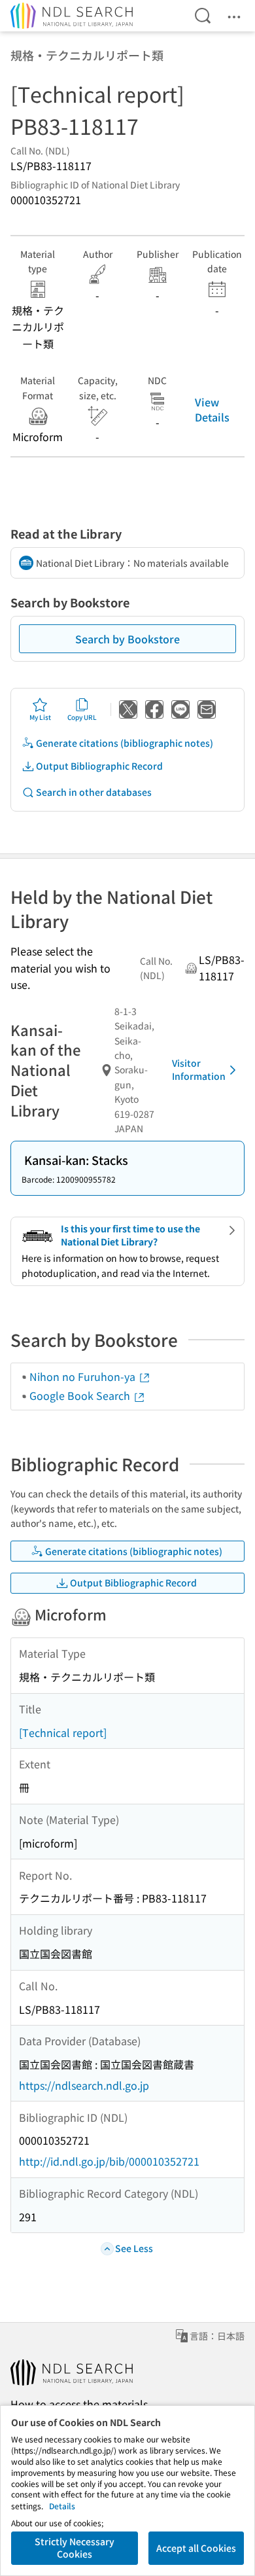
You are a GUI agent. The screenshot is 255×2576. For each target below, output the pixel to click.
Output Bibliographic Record (99, 766)
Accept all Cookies (196, 2548)
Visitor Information (199, 1069)
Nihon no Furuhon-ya (84, 1376)
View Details (212, 409)
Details (62, 2506)
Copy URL (82, 717)
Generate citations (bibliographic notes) (125, 743)
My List (40, 717)
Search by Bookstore (127, 639)
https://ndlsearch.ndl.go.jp (84, 2085)
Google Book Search (81, 1395)
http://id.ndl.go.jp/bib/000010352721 (109, 2161)
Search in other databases (94, 792)
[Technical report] (63, 1732)
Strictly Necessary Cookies (75, 2548)
